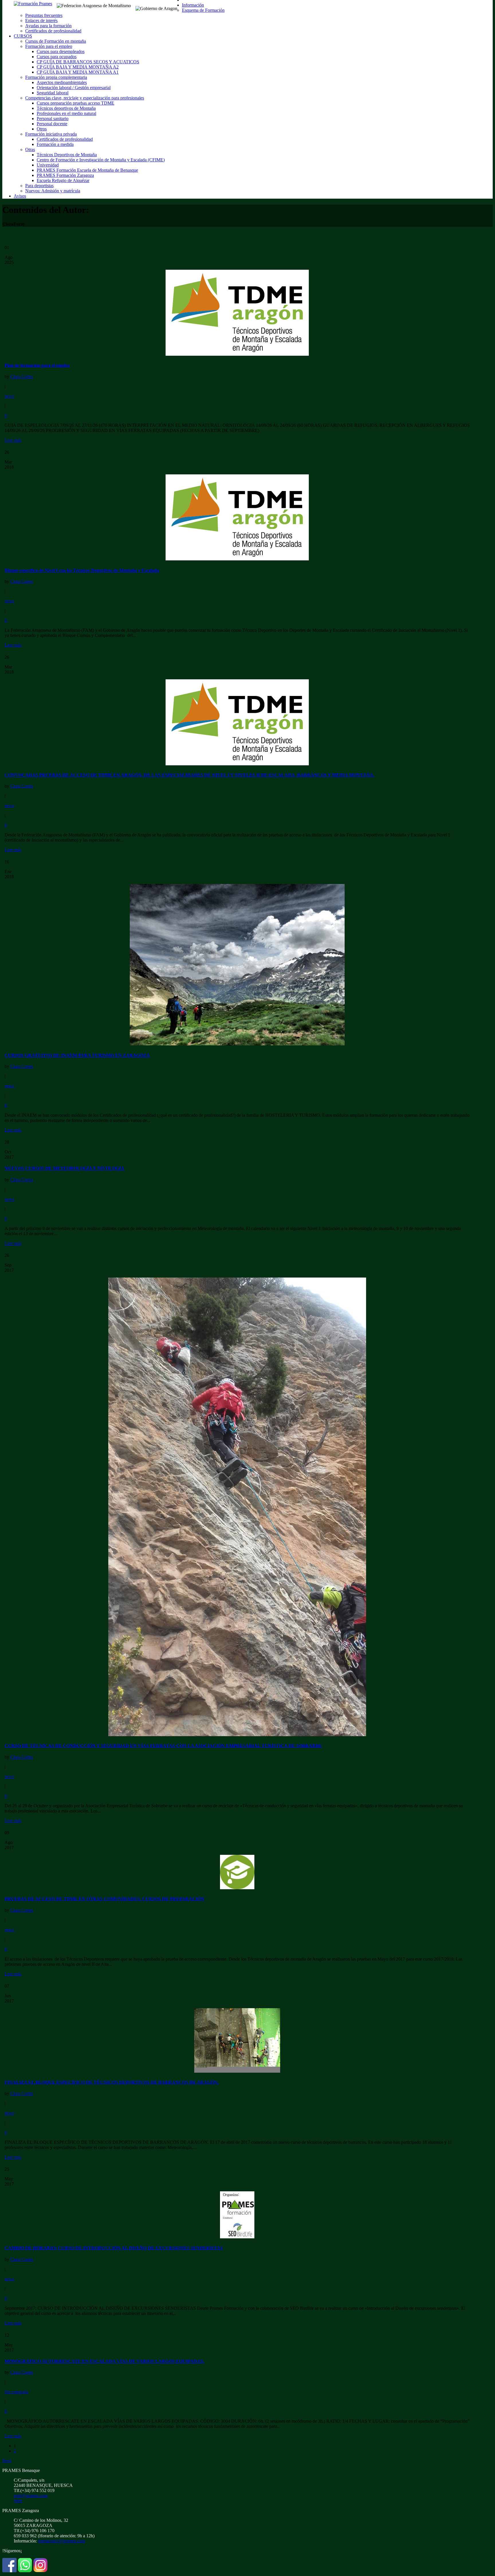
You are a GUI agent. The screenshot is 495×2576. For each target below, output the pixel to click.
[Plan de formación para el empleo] (237, 354)
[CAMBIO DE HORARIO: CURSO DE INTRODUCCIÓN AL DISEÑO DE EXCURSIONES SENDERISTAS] (237, 2237)
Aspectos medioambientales (62, 82)
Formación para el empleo (49, 46)
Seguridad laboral (53, 93)
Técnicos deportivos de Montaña (66, 108)
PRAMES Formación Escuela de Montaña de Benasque (87, 170)
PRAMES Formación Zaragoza (65, 175)
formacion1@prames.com (61, 2541)
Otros (42, 129)
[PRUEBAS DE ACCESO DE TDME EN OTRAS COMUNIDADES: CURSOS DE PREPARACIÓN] (237, 1888)
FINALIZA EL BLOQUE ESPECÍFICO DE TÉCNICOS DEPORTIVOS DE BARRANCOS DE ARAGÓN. (112, 2082)
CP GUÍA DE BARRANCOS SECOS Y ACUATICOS (88, 62)
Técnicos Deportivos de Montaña (67, 155)
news (9, 396)
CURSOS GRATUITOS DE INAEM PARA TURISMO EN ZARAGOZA (77, 1055)
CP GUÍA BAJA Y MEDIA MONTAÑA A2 (78, 67)
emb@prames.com (31, 2496)
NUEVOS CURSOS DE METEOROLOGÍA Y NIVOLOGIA (64, 1168)
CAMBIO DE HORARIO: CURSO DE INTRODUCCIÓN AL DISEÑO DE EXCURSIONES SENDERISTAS (114, 2248)
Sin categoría (16, 2392)
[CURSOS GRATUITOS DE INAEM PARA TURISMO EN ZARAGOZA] (237, 1044)
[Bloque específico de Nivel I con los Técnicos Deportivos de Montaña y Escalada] (237, 559)
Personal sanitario (53, 119)
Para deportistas (39, 186)
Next (7, 2461)
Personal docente (52, 124)
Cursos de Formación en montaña (56, 41)
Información (193, 5)
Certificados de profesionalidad (53, 31)
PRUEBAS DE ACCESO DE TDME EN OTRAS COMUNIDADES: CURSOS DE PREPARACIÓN (104, 1899)
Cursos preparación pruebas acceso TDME (75, 103)
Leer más (13, 440)
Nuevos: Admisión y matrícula (53, 191)
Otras (30, 149)
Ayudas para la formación (48, 26)
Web (18, 2501)
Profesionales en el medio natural (66, 113)
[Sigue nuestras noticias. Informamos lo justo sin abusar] (25, 2571)
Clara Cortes (22, 376)
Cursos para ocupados (57, 57)
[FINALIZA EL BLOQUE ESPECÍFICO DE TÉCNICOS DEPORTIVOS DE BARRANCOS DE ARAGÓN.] (237, 2071)
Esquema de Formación (203, 10)
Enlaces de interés (41, 20)
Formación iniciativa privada (51, 134)
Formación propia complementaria (56, 77)
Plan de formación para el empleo (37, 365)
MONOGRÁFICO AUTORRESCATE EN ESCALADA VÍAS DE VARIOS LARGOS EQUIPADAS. (104, 2361)
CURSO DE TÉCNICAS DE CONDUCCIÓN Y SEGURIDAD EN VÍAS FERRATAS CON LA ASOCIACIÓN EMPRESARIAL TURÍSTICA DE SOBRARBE (163, 1746)
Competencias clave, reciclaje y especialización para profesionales (85, 98)
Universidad (48, 165)
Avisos (20, 196)
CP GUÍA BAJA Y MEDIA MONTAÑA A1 (78, 72)
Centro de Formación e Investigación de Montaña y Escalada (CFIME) (101, 160)
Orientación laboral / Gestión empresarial (74, 88)
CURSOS (23, 36)
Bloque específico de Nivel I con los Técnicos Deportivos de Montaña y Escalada (82, 570)
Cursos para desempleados (61, 51)
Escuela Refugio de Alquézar (63, 180)
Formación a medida (55, 144)
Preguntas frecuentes (44, 15)
